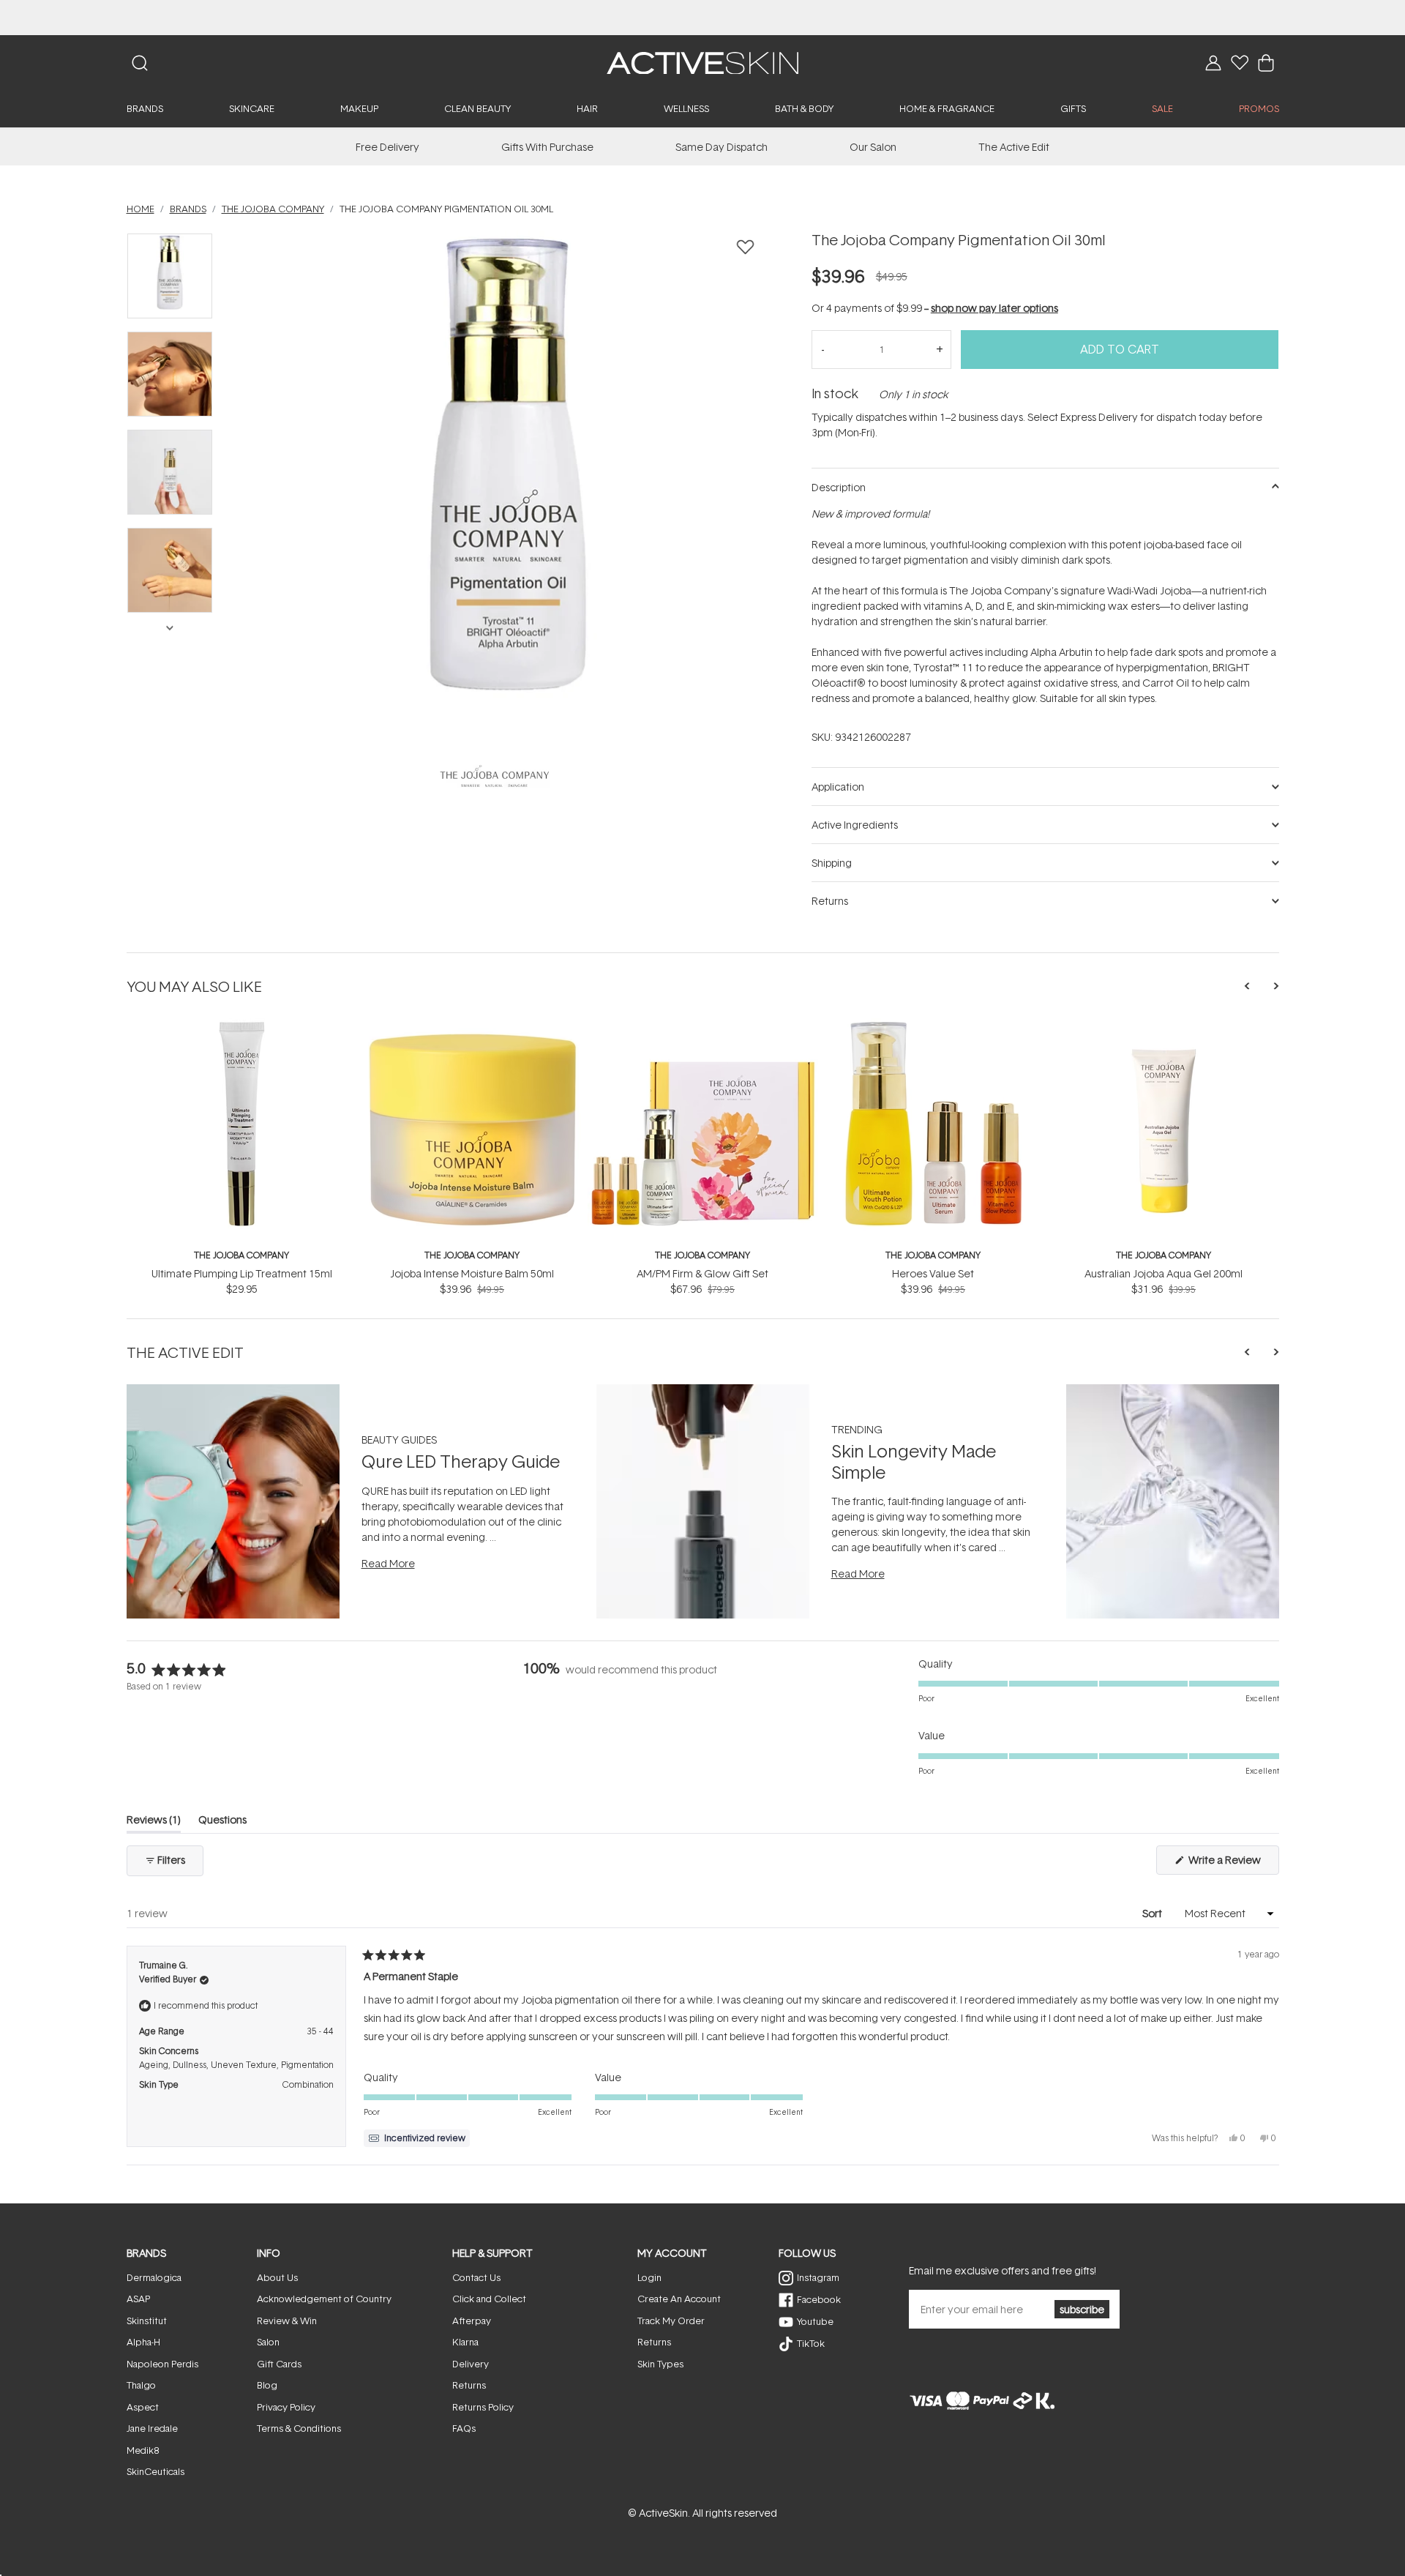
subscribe (1082, 2309)
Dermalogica (154, 2277)
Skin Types (660, 2364)
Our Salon (873, 147)
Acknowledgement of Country (324, 2299)
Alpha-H (143, 2342)
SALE (1162, 108)
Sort (1153, 1913)
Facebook (819, 2299)
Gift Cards (279, 2364)
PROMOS (1259, 108)
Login (649, 2277)
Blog (267, 2385)
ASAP (138, 2299)
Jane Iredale (152, 2428)
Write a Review (1233, 1863)
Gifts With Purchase (547, 147)
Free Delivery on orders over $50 (703, 17)
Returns (469, 2385)
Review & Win (287, 2321)
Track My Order (671, 2321)
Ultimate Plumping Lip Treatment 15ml (242, 1273)
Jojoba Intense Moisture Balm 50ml (472, 1273)
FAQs (464, 2428)
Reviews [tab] (154, 1822)
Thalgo (141, 2385)
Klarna (465, 2342)
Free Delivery (387, 147)
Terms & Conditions (299, 2428)
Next (169, 627)
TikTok (811, 2343)
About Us (277, 2277)
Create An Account (679, 2299)
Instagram (818, 2277)
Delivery (471, 2364)
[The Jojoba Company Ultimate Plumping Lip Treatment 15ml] (242, 1026)
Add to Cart (1120, 349)
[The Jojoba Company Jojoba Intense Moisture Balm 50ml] (472, 1026)
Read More (388, 1563)
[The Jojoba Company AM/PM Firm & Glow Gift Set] (703, 1026)
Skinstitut (147, 2321)
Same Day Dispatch (722, 147)
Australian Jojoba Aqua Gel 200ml (1164, 1273)
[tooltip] (417, 2138)
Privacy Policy (286, 2407)
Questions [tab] (222, 1822)
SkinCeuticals (156, 2471)
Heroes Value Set (933, 1273)
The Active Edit (1014, 147)
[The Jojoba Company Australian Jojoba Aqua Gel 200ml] (1164, 1026)
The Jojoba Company (241, 1255)
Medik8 (143, 2450)
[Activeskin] (702, 62)
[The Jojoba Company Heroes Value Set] (933, 1026)
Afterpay (472, 2321)
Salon (268, 2342)
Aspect (143, 2407)
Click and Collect (489, 2299)
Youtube (815, 2321)
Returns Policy (483, 2407)
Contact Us (476, 2277)
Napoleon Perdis (162, 2364)
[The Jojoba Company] (495, 776)
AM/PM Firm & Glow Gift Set (702, 1273)
